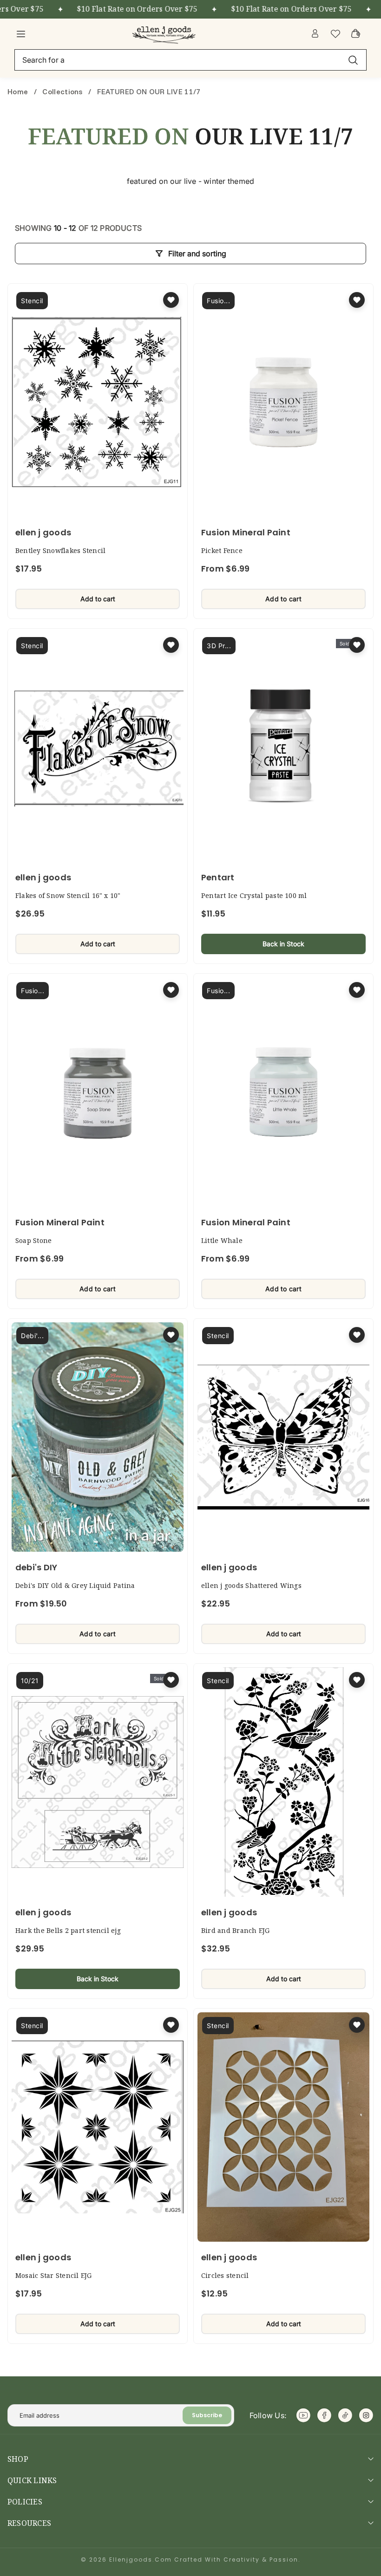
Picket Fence (222, 550)
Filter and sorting (197, 254)
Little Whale (222, 1240)
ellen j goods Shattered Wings (251, 1585)
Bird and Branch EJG (236, 1930)
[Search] (353, 60)
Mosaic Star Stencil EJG (54, 2275)
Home (19, 91)
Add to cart (98, 599)
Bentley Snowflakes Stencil (60, 550)
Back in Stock (283, 944)
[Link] (165, 33)
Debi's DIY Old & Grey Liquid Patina (75, 1585)
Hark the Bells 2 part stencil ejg (68, 1930)
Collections (62, 91)
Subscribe (207, 2415)
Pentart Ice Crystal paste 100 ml (254, 895)
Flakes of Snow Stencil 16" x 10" (68, 895)
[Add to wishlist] (171, 300)
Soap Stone (33, 1240)
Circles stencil (225, 2275)
